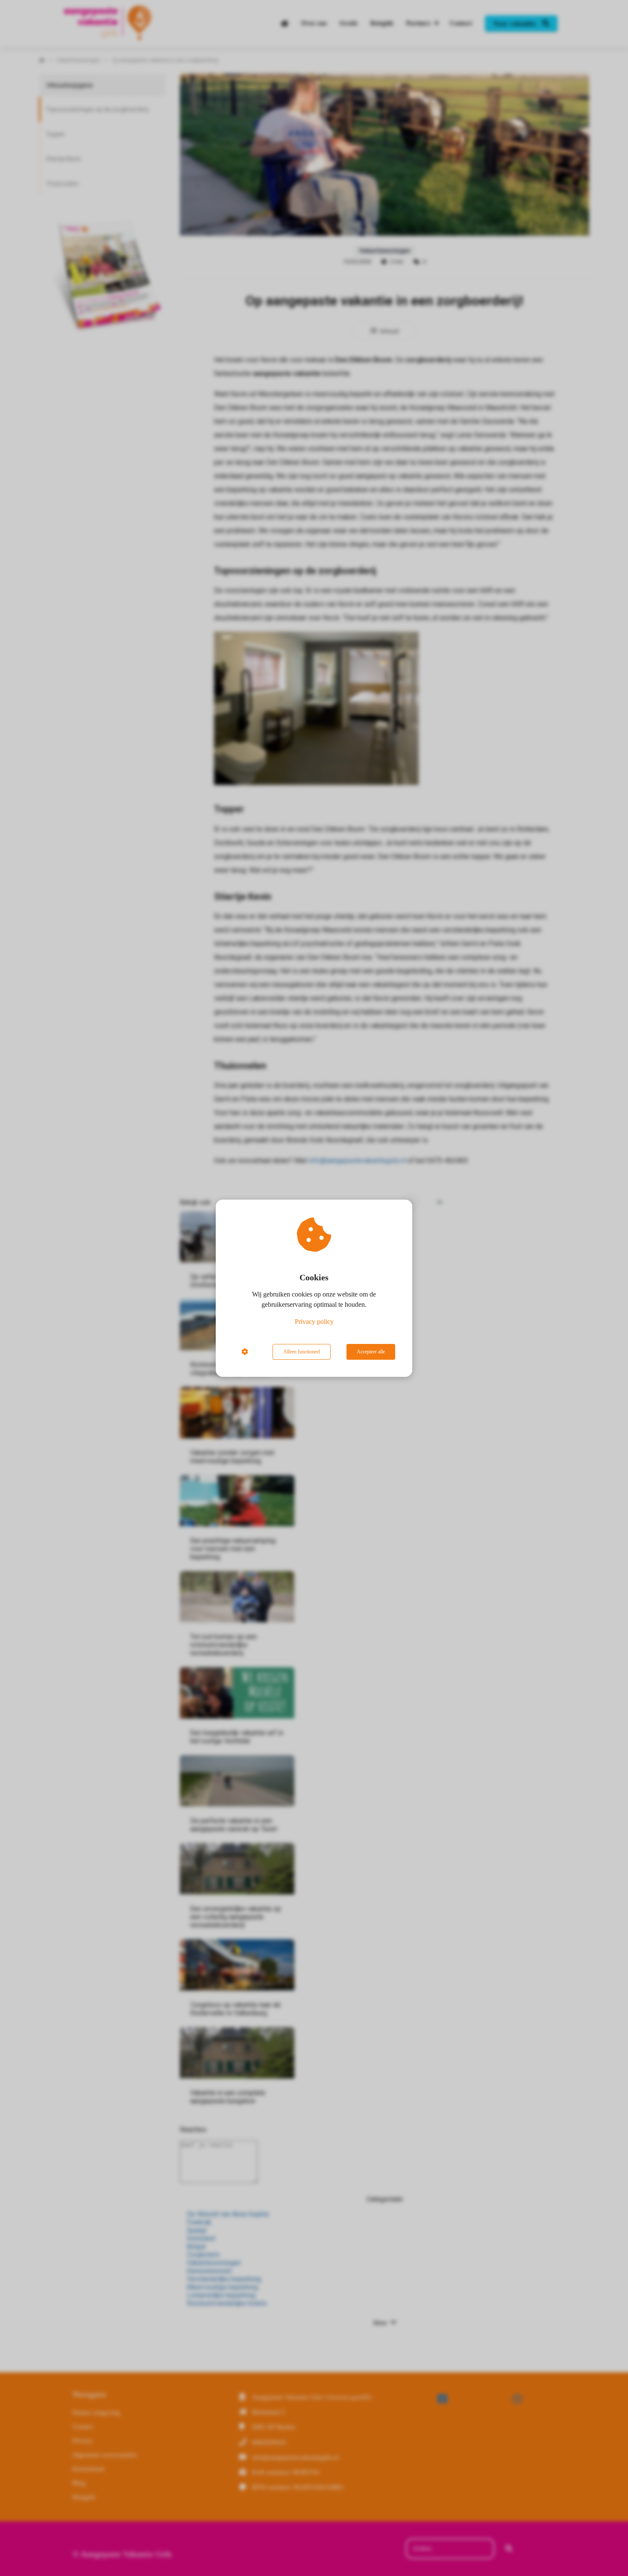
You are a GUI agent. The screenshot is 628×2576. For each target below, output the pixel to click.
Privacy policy (314, 1322)
